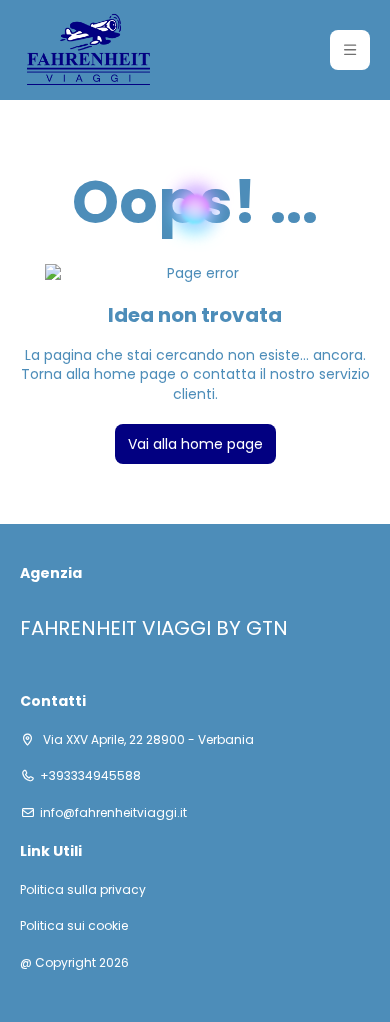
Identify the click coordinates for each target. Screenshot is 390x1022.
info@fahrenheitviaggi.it (113, 813)
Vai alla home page (195, 444)
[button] (350, 50)
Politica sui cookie (74, 926)
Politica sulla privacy (83, 890)
